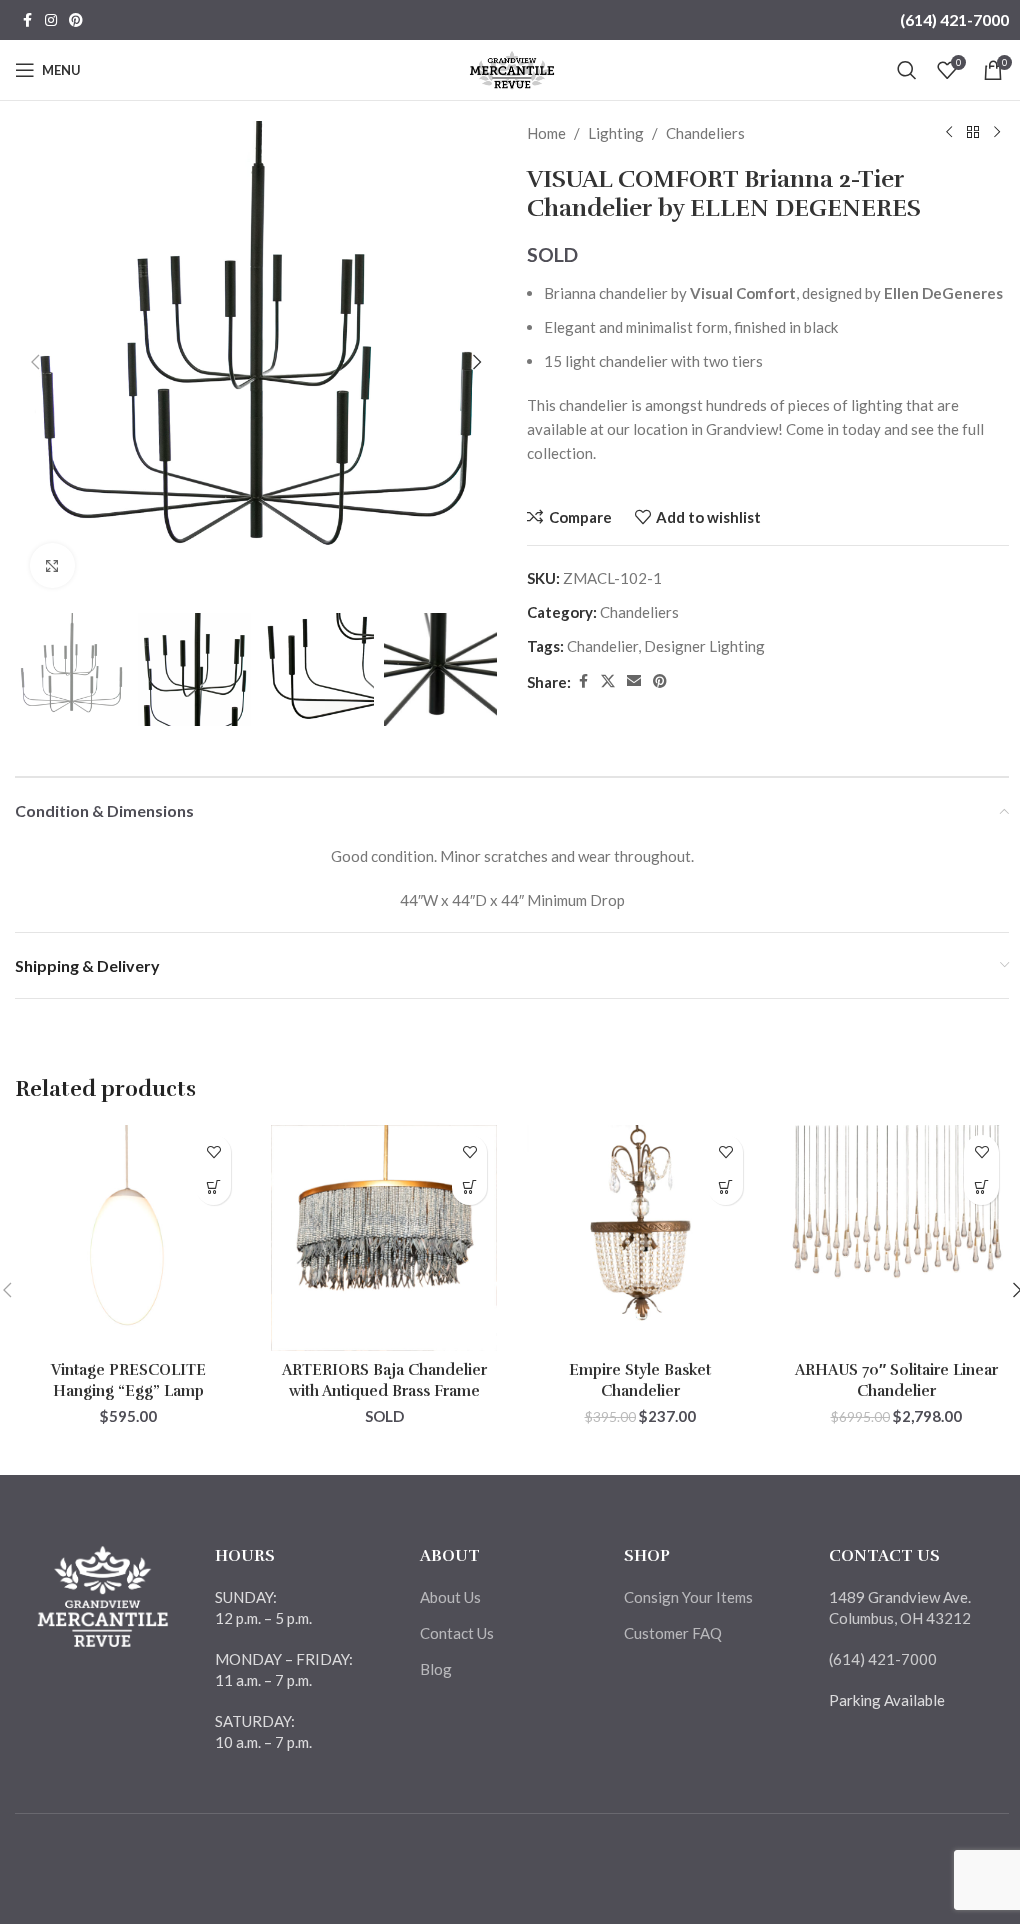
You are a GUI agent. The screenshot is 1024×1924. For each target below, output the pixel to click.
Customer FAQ (673, 1633)
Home (546, 133)
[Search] (907, 70)
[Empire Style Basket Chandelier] (640, 1238)
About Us (450, 1597)
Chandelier (602, 646)
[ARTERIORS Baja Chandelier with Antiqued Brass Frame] (384, 1238)
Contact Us (457, 1633)
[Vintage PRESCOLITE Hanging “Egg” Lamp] (128, 1238)
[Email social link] (634, 681)
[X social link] (608, 681)
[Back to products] (973, 133)
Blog (436, 1669)
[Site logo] (512, 68)
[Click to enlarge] (52, 565)
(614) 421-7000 (954, 19)
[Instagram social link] (51, 20)
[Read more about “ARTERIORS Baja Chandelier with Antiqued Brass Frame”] (469, 1187)
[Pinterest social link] (76, 20)
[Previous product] (949, 133)
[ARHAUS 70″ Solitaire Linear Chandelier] (896, 1238)
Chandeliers (705, 133)
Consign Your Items (688, 1597)
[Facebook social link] (27, 20)
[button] (35, 362)
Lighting (616, 133)
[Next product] (997, 133)
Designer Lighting (704, 646)
